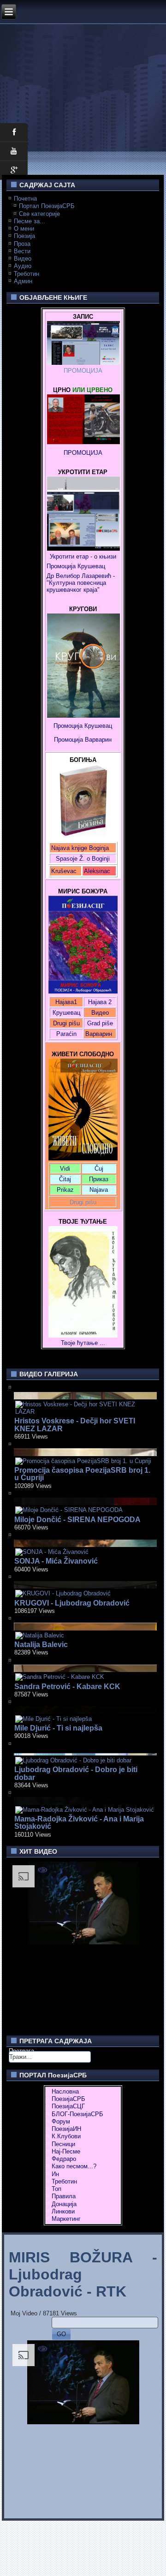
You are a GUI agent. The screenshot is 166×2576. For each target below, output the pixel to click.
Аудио (23, 266)
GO (61, 2334)
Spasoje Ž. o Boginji (83, 859)
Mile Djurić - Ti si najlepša (58, 1728)
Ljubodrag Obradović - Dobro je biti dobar (76, 1773)
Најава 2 (100, 1002)
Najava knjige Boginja (80, 848)
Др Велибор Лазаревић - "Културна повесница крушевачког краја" (82, 583)
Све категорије (39, 214)
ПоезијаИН (66, 2129)
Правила (64, 2196)
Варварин (97, 740)
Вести (22, 251)
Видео (23, 259)
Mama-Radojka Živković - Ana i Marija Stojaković (79, 1823)
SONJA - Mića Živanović (56, 1561)
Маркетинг (66, 2219)
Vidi (65, 1169)
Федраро (64, 2159)
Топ (56, 2189)
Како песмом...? (74, 2166)
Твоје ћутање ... (83, 1343)
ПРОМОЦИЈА (83, 371)
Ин (55, 2174)
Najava (99, 1190)
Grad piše (100, 1023)
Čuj (99, 1169)
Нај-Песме (66, 2151)
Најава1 (66, 1002)
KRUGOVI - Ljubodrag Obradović (72, 1603)
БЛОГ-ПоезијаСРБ (77, 2114)
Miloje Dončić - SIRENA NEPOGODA (77, 1520)
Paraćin (66, 1034)
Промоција (68, 740)
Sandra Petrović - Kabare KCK (67, 1687)
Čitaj (65, 1179)
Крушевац (66, 1013)
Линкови (63, 2211)
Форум (61, 2121)
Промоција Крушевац (76, 566)
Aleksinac (97, 871)
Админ (23, 281)
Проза (22, 244)
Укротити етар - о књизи (83, 556)
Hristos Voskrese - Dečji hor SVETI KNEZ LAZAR (75, 1425)
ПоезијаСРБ (68, 2099)
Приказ (99, 1179)
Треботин (27, 274)
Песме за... (30, 221)
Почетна (25, 199)
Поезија (24, 236)
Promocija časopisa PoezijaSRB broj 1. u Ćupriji (82, 1474)
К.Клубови (66, 2136)
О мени (24, 229)
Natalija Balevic (41, 1645)
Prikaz (65, 1190)
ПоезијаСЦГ (68, 2106)
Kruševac (64, 871)
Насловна (65, 2091)
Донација (64, 2204)
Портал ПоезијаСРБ (47, 206)
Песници (63, 2144)
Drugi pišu (66, 1023)
